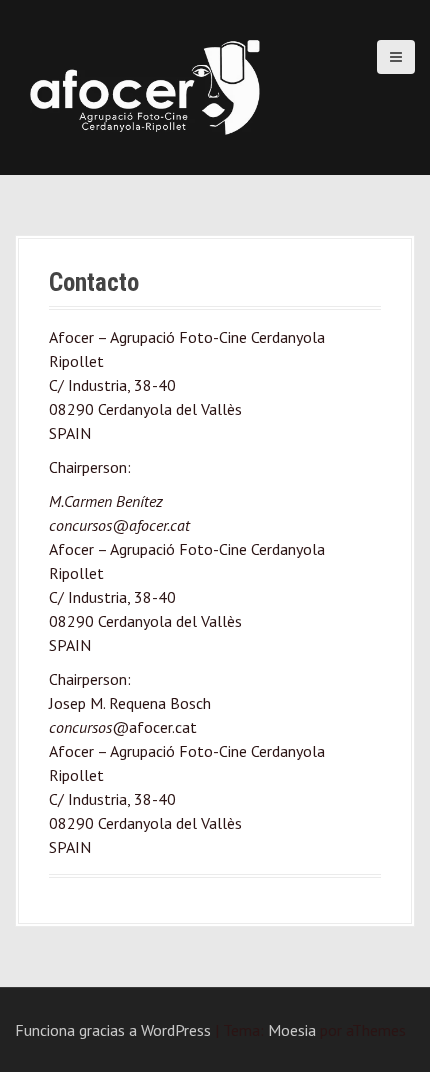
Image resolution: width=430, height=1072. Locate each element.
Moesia (292, 1030)
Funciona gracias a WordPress (113, 1030)
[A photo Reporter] (145, 85)
